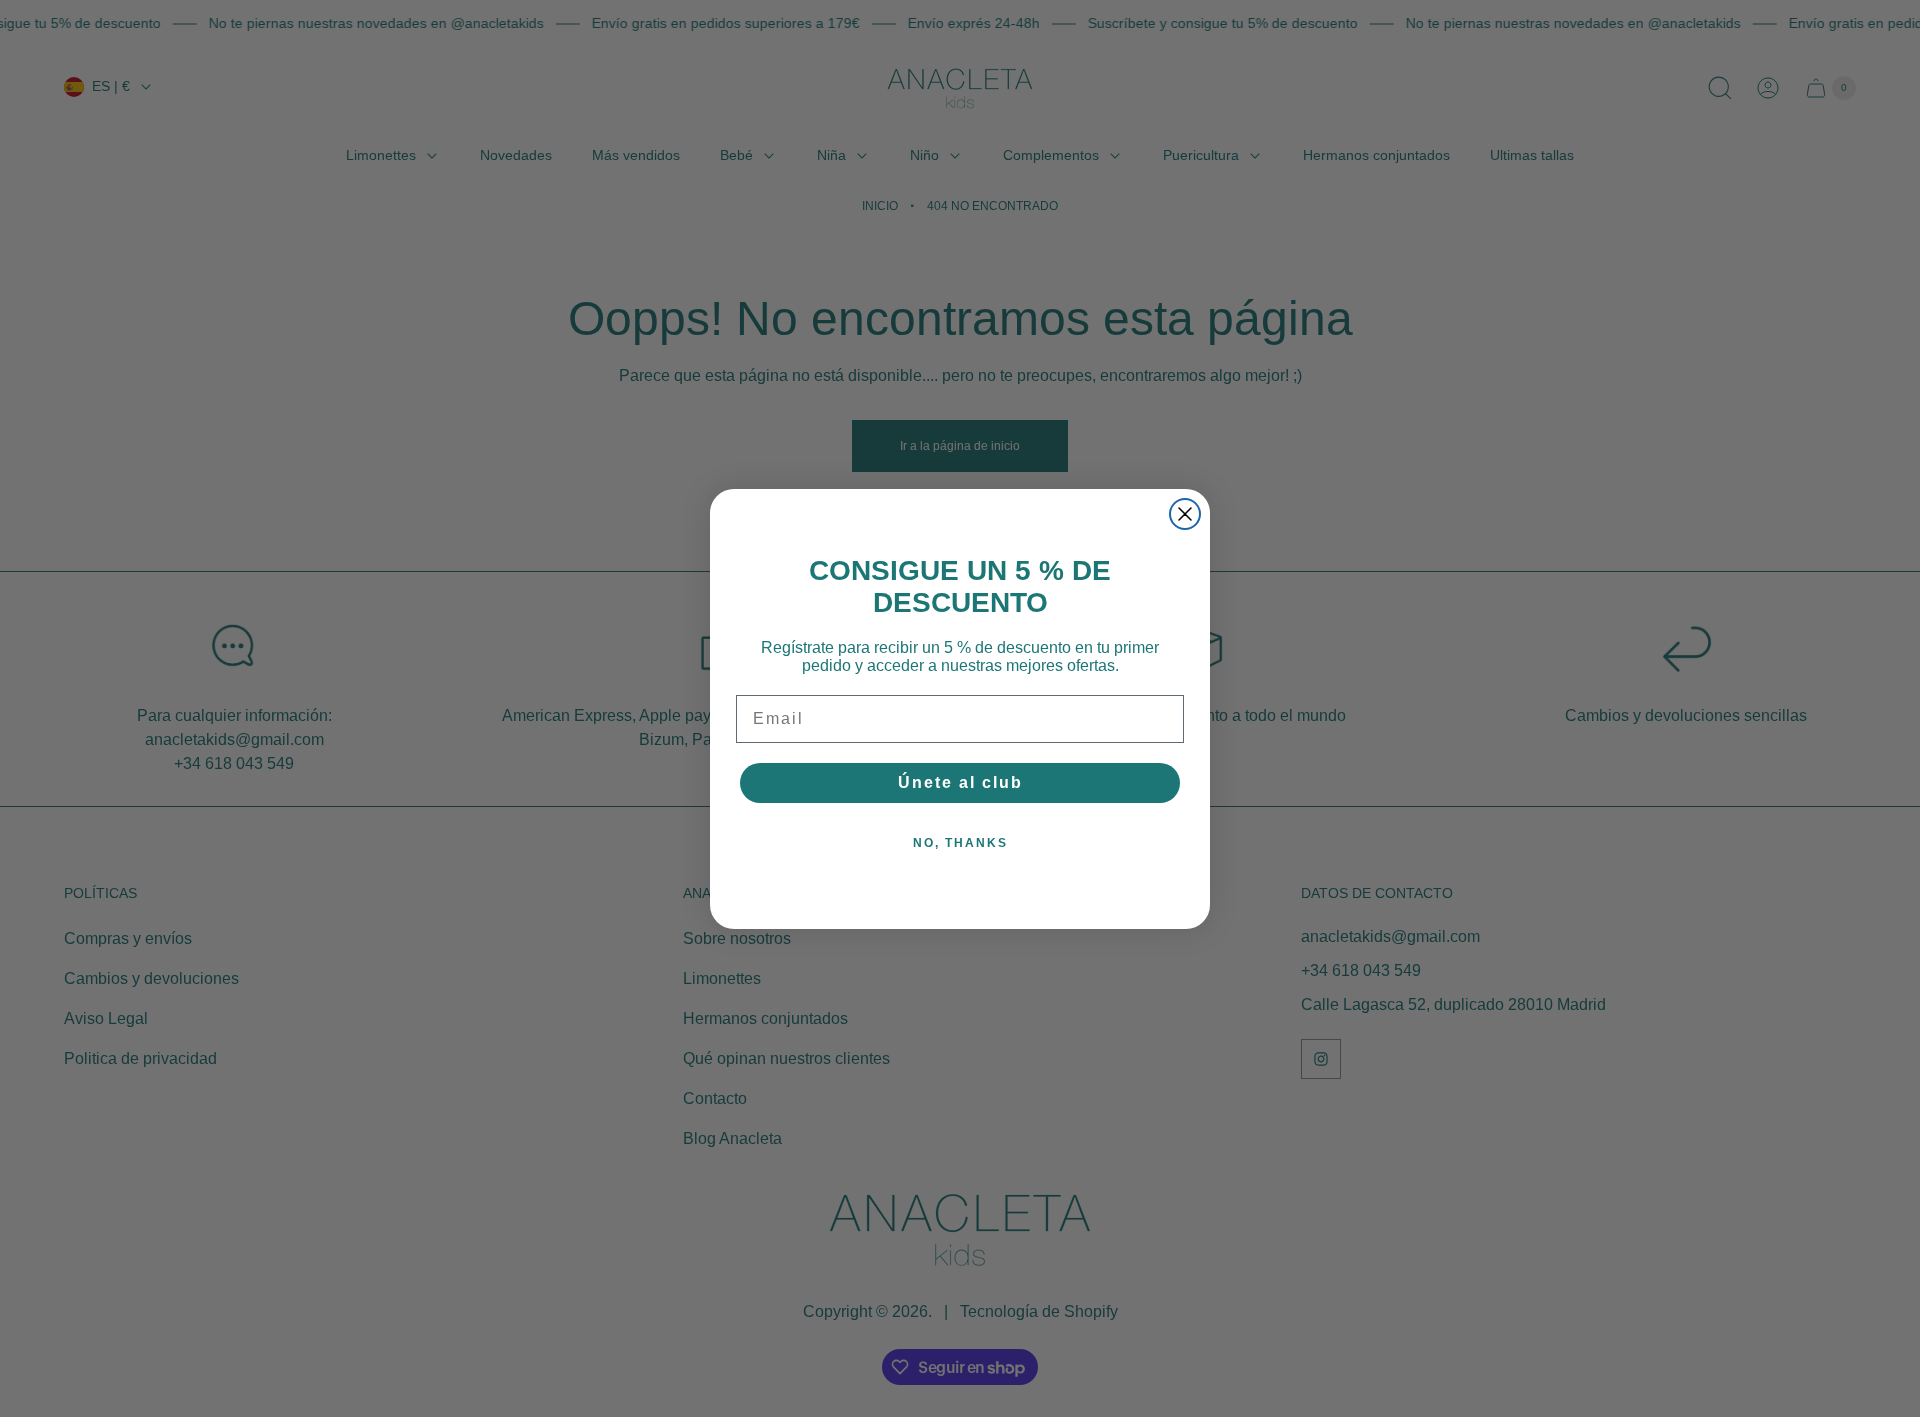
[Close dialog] (1185, 514)
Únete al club (960, 782)
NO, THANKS (960, 843)
